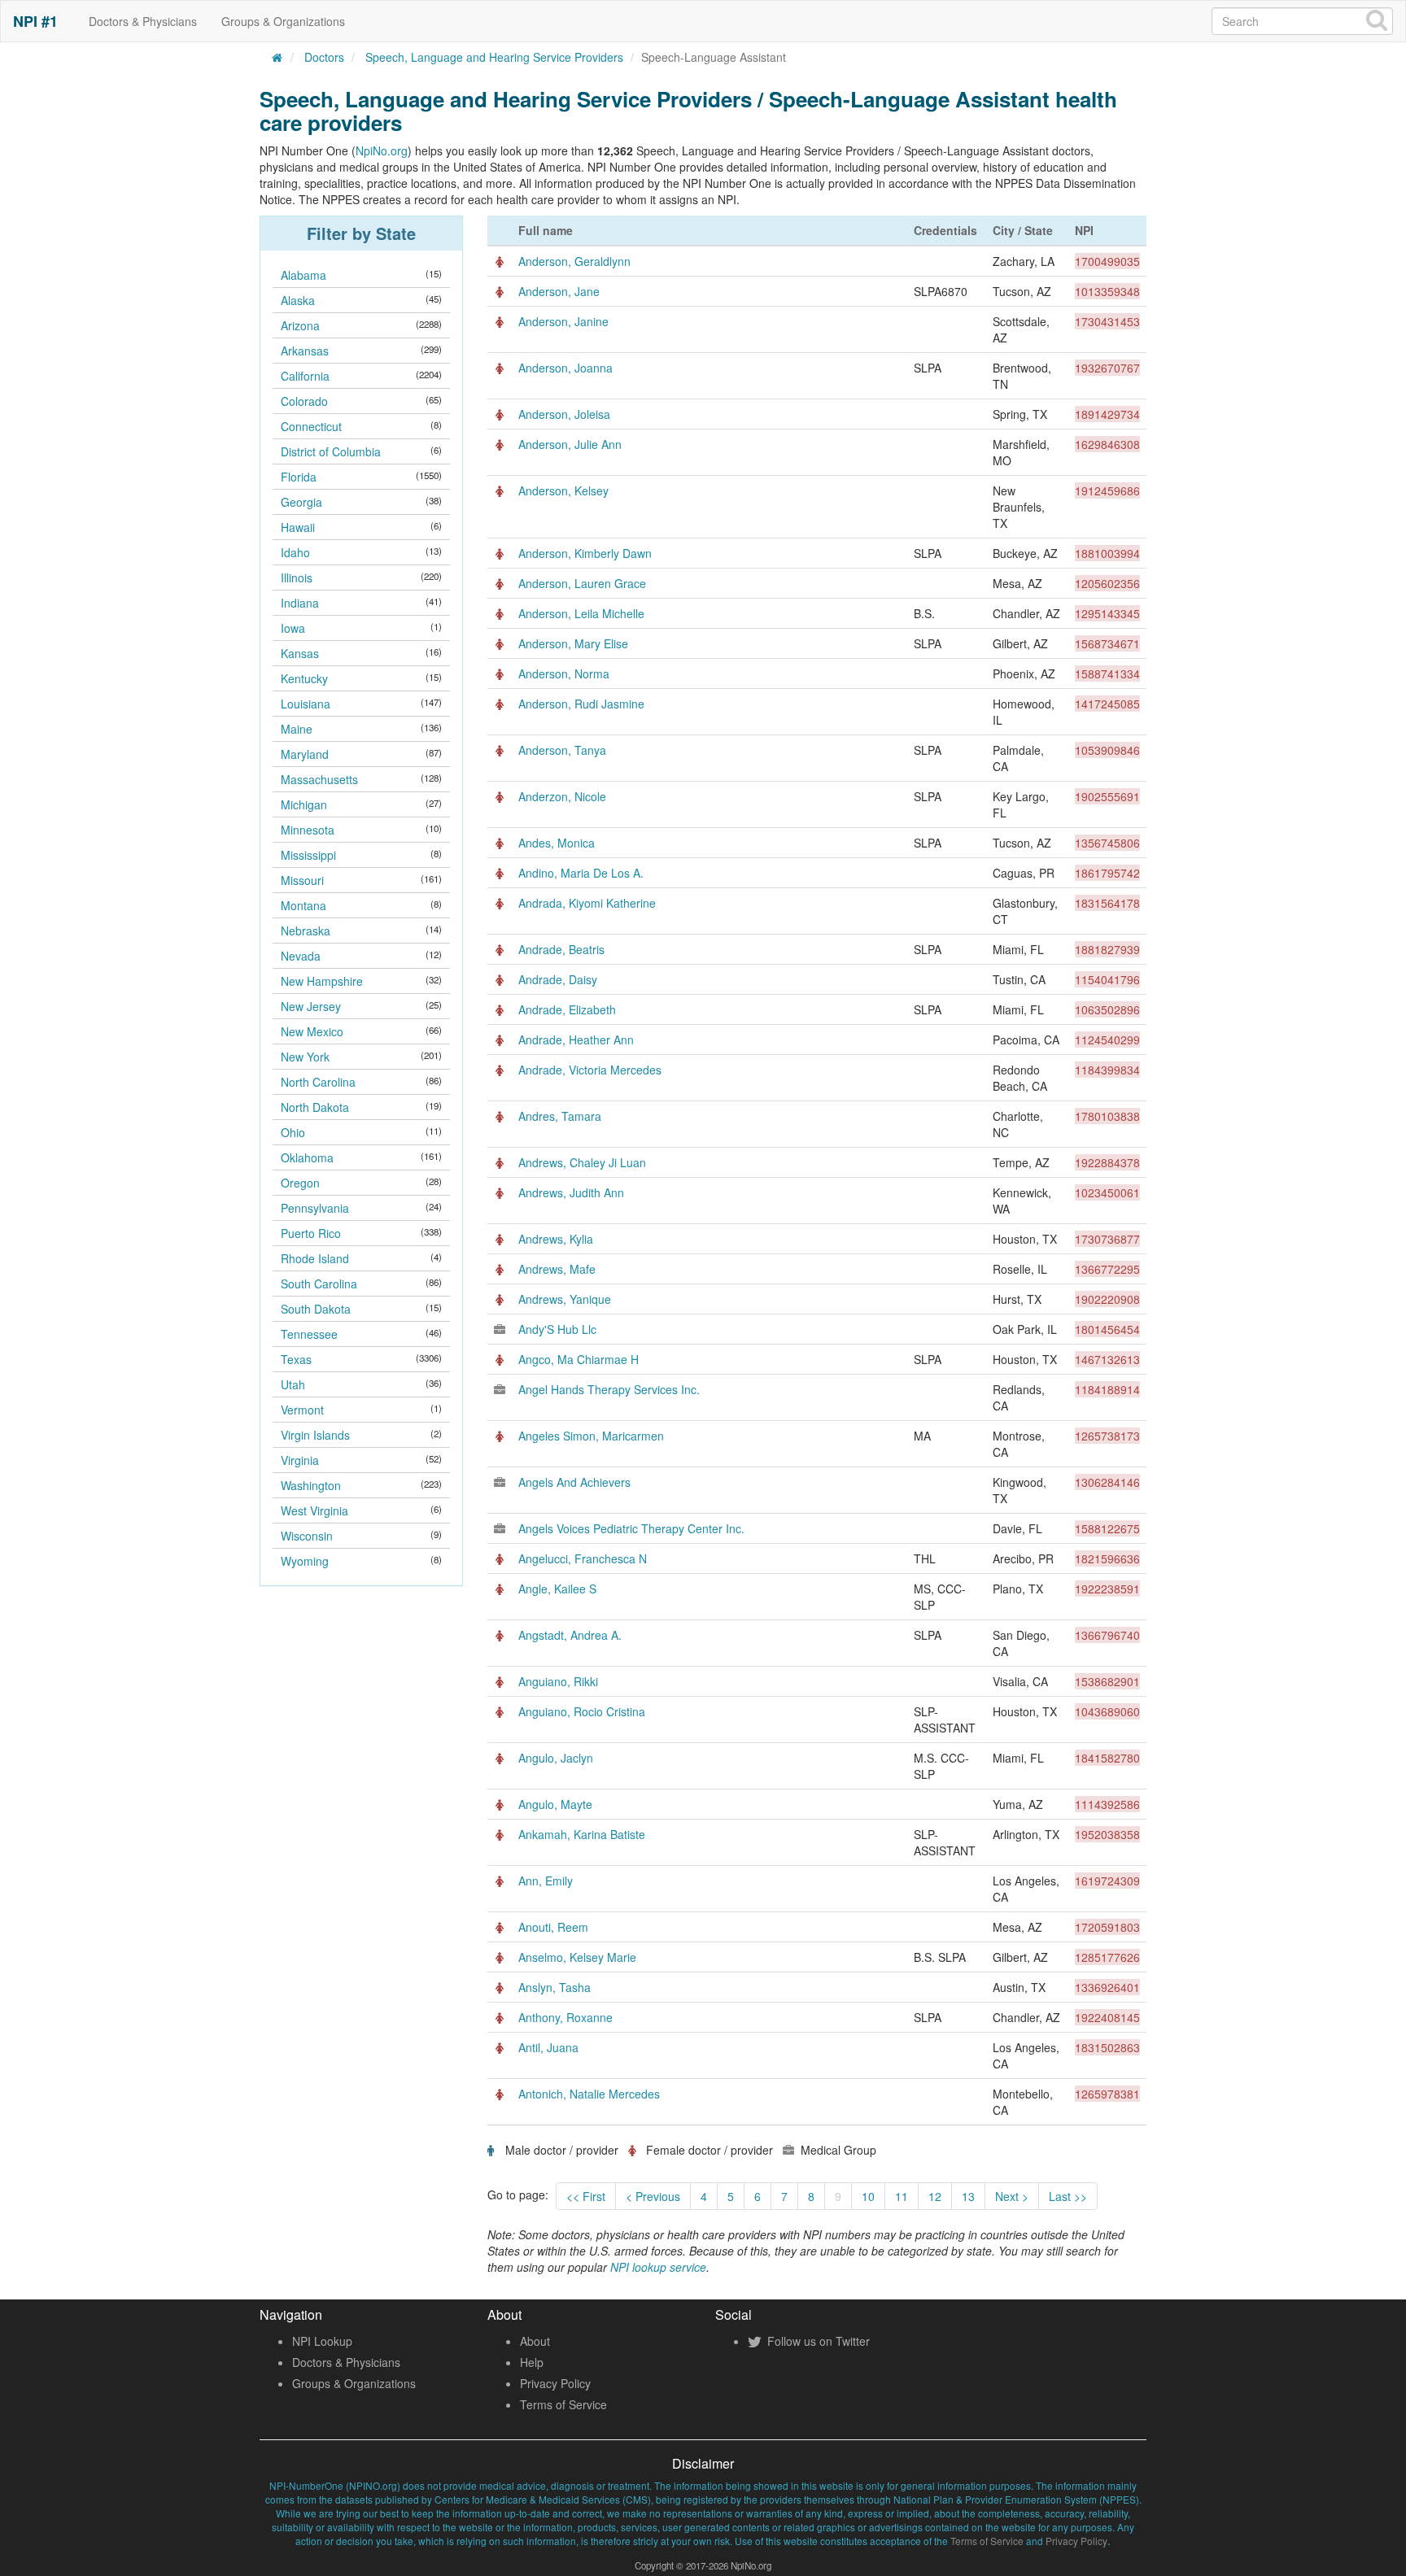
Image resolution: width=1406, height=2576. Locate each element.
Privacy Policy (555, 2383)
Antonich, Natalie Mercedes (589, 2094)
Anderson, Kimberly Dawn (585, 553)
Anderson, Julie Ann (570, 444)
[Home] (277, 57)
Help (532, 2362)
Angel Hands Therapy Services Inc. (609, 1389)
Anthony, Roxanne (565, 2017)
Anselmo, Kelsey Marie (577, 1957)
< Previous (653, 2196)
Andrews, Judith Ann (571, 1192)
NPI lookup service (658, 2267)
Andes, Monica (557, 843)
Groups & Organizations (283, 21)
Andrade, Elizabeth (567, 1009)
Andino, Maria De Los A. (581, 873)
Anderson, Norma (564, 673)
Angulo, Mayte (555, 1804)
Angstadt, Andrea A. (570, 1635)
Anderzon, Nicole (562, 796)
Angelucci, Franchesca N (583, 1558)
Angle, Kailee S (557, 1589)
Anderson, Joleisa (564, 414)
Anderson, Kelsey (563, 490)
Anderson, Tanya (562, 750)
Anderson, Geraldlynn (574, 261)
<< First (586, 2196)
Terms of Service (563, 2404)
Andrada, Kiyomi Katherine (587, 903)
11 (902, 2196)
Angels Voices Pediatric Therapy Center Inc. (631, 1528)
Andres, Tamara (560, 1116)
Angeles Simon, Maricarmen (591, 1436)
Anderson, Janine (563, 321)
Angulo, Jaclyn (556, 1758)
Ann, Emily (546, 1881)
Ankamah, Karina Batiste (582, 1834)
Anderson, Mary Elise (573, 643)
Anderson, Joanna (565, 368)
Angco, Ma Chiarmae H (579, 1359)
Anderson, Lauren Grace (582, 583)
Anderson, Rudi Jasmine (581, 704)
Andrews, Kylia (556, 1239)
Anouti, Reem (553, 1927)
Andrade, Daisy (558, 979)
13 (968, 2196)
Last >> (1068, 2196)
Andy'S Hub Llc (557, 1329)
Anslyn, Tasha (555, 1987)
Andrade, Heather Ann (576, 1040)
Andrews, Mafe (557, 1269)
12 (935, 2196)
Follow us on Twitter (817, 2341)
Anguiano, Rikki (558, 1681)
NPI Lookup (322, 2341)
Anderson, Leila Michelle (581, 613)
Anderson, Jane (559, 291)
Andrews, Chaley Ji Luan (582, 1162)
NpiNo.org (382, 150)
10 (868, 2196)
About (535, 2341)
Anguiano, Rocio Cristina (582, 1711)
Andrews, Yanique (565, 1299)
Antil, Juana (548, 2047)
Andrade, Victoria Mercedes (590, 1070)
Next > (1012, 2196)
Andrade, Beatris (561, 949)
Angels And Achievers (574, 1482)
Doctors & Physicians (143, 21)
